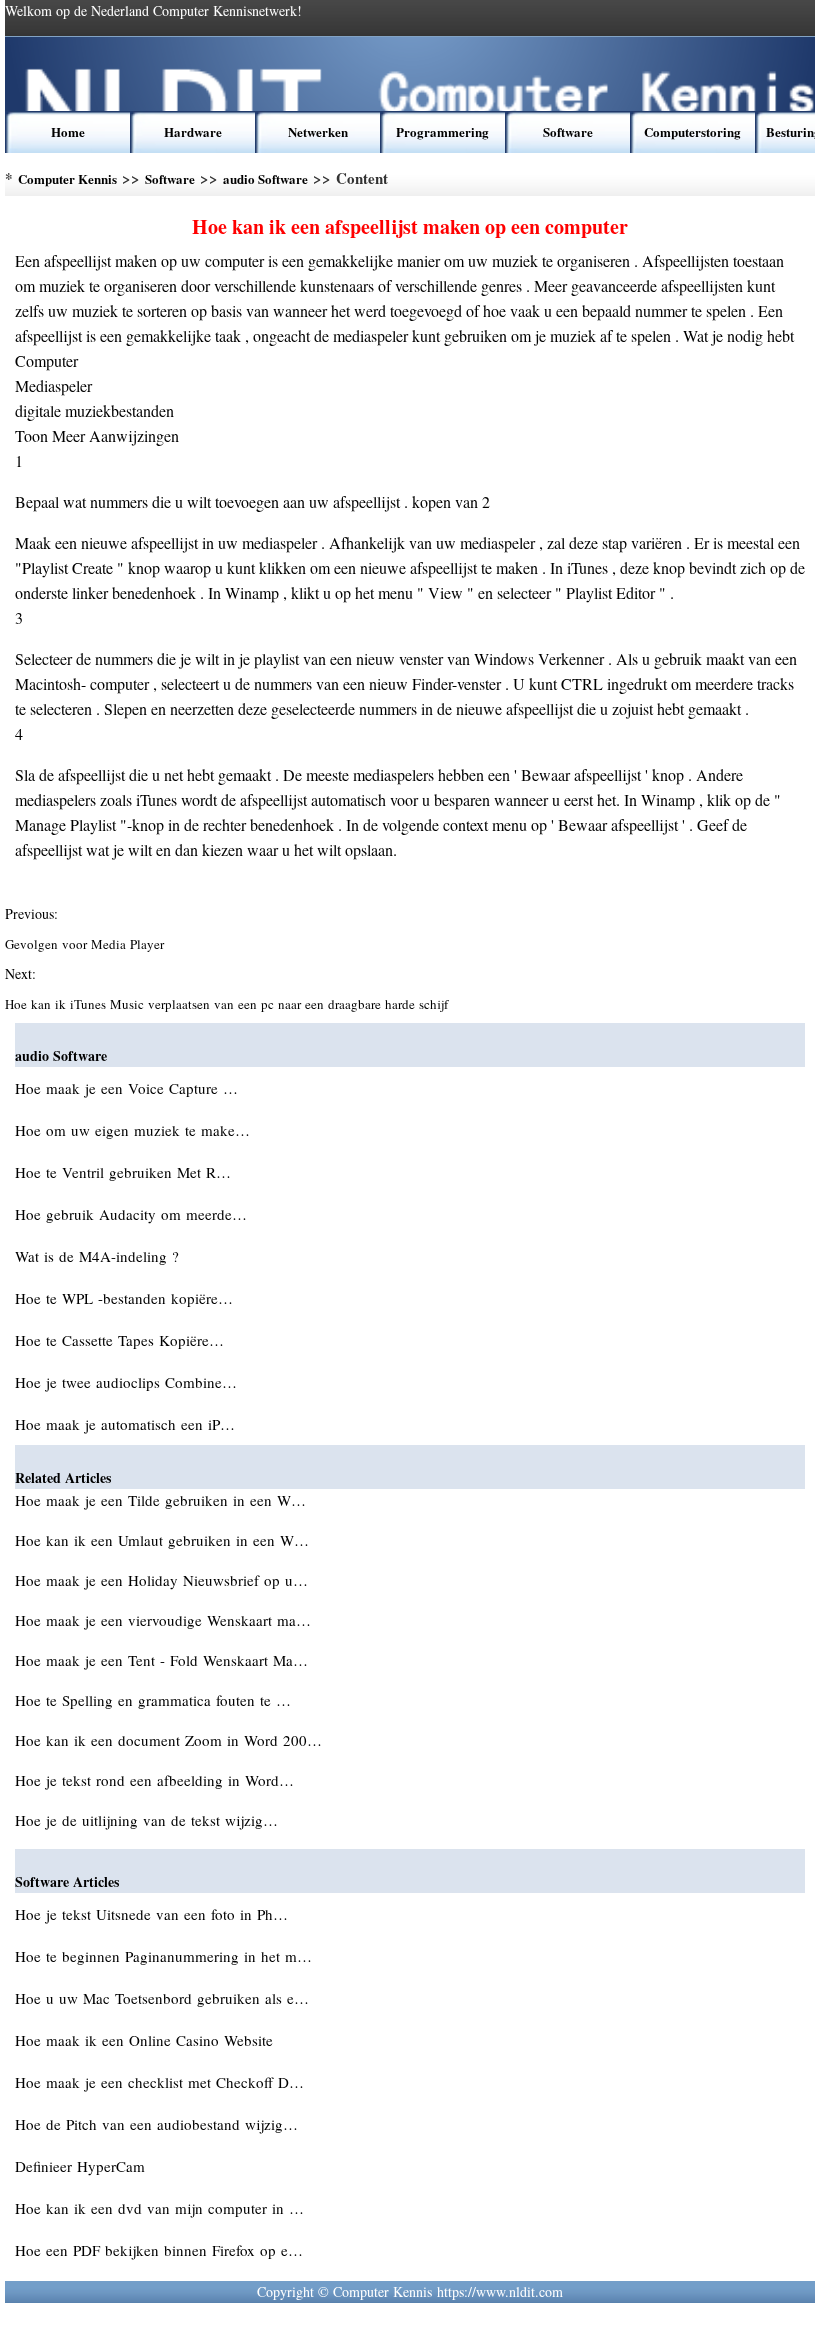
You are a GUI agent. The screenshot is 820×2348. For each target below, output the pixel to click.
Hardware (193, 131)
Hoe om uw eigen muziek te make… (132, 1130)
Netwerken (318, 131)
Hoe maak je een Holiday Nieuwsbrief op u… (161, 1580)
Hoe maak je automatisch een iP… (125, 1424)
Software (568, 131)
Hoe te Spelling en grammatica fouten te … (153, 1700)
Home (68, 131)
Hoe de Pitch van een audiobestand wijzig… (156, 2124)
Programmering (442, 131)
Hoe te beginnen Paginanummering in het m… (163, 1956)
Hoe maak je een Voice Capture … (126, 1088)
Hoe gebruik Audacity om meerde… (131, 1214)
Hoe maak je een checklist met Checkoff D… (159, 2082)
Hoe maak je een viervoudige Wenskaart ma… (163, 1620)
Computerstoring (692, 131)
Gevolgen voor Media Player (86, 944)
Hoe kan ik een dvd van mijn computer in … (159, 2208)
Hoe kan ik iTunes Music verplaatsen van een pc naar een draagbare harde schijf (228, 1004)
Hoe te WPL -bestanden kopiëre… (124, 1298)
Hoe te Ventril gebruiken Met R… (123, 1172)
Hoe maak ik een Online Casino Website (146, 2040)
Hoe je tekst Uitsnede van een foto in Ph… (151, 1914)
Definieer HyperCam (82, 2166)
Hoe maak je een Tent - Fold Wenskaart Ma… (161, 1660)
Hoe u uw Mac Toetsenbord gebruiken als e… (162, 1998)
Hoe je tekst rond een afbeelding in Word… (154, 1780)
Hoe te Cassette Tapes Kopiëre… (119, 1340)
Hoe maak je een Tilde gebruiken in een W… (160, 1500)
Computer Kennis (67, 178)
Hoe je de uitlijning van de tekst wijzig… (146, 1820)
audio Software (265, 178)
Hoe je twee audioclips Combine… (126, 1382)
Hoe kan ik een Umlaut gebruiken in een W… (162, 1540)
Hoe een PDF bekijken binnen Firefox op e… (159, 2250)
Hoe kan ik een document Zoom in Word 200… (168, 1740)
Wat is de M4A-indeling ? (99, 1256)
